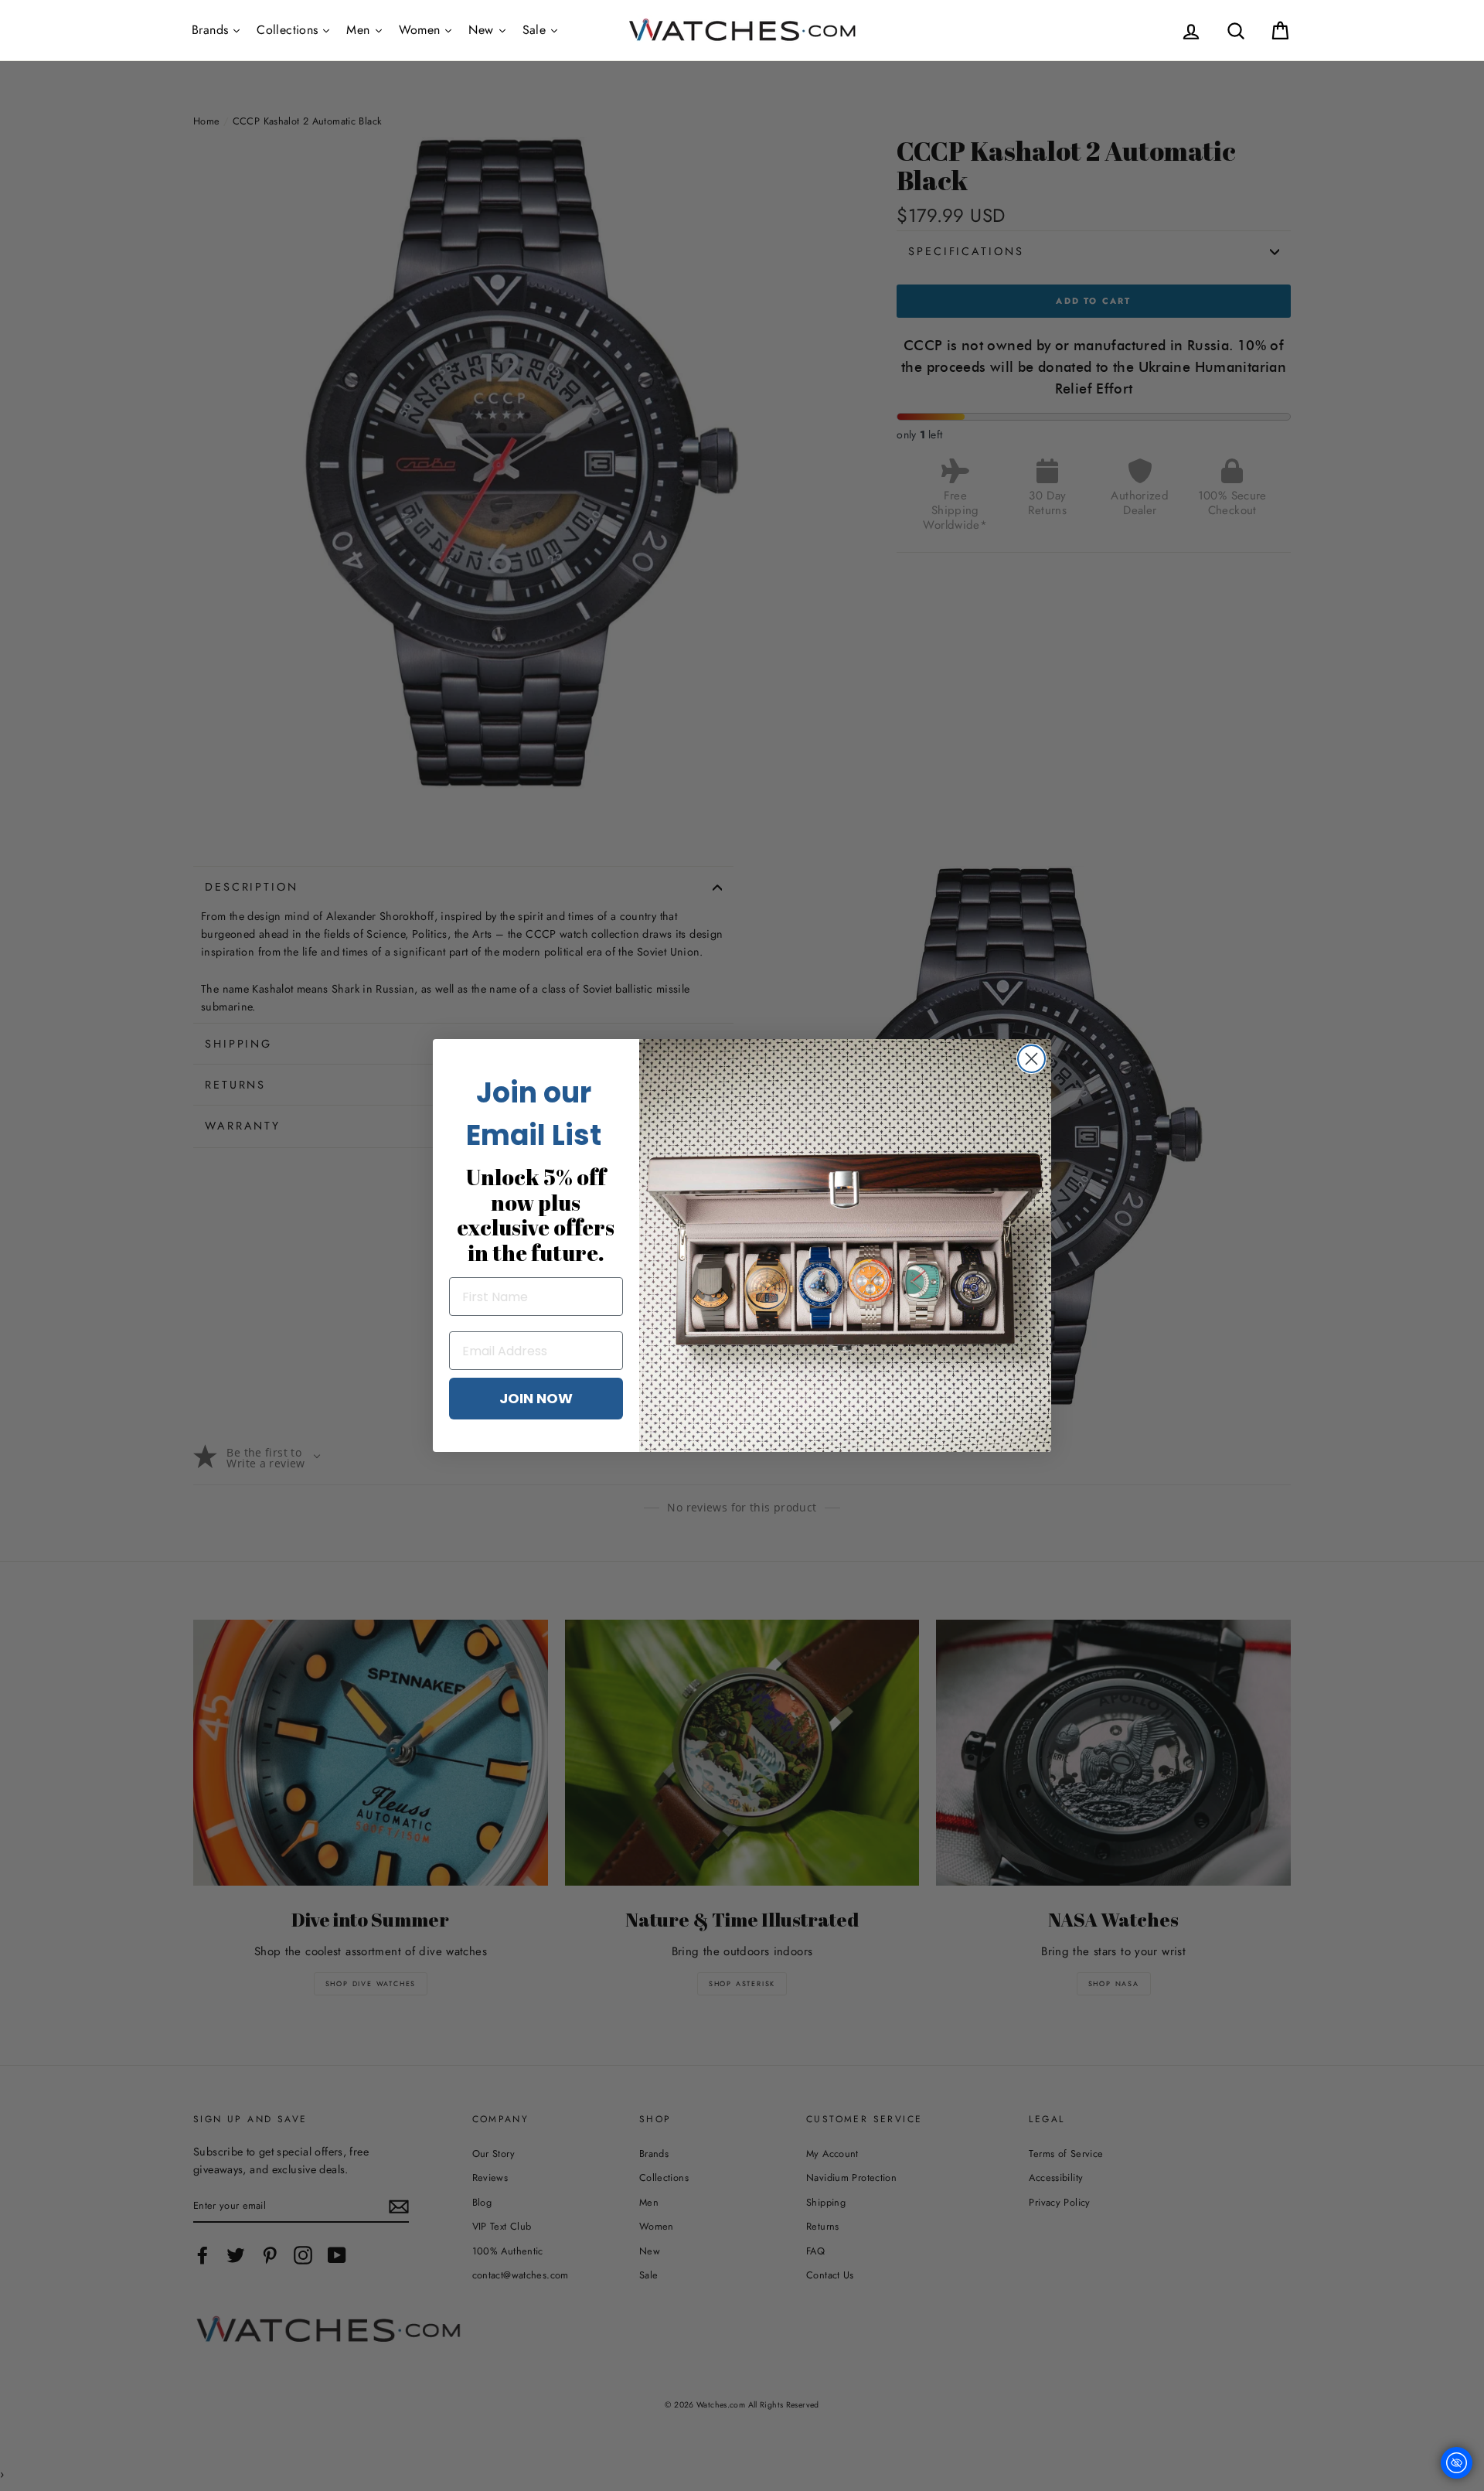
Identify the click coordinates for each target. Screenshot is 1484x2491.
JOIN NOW (536, 1398)
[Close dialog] (1031, 1059)
